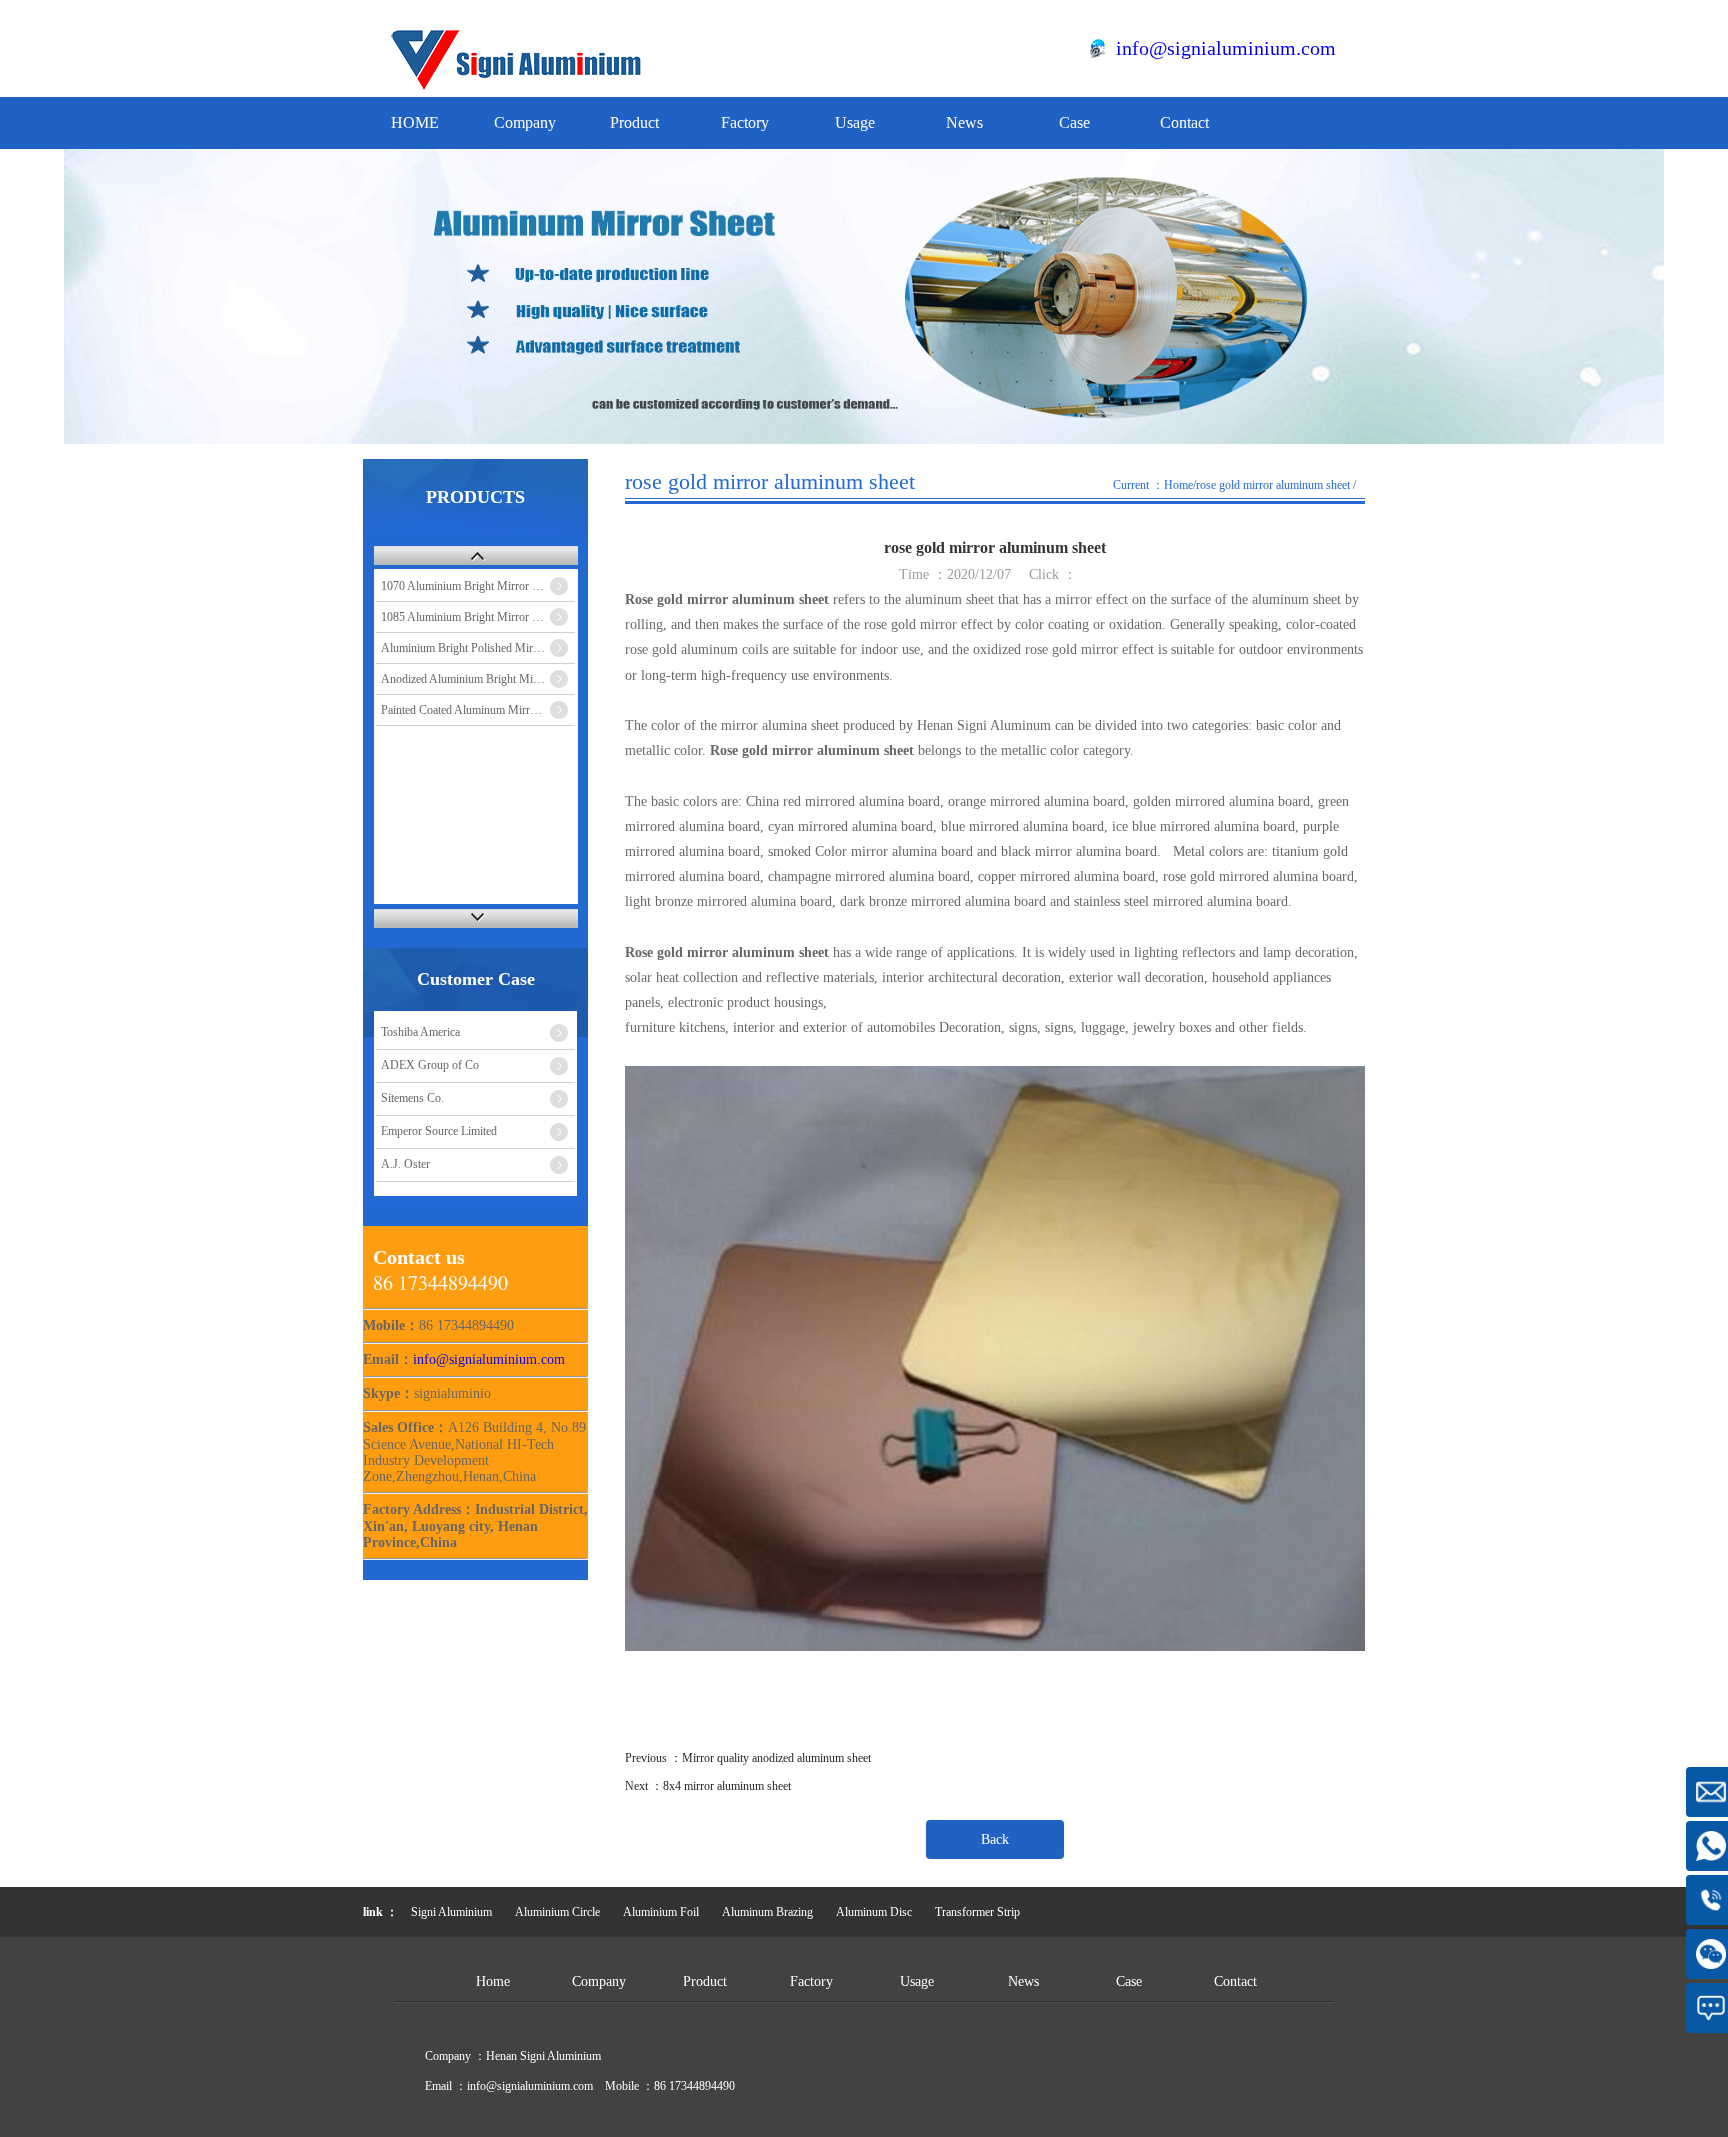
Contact (1184, 122)
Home (1178, 485)
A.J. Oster (405, 1164)
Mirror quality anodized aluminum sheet (776, 1758)
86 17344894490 (694, 2086)
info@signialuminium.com (1226, 48)
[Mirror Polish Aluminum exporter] (520, 85)
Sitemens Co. (412, 1098)
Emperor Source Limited (439, 1131)
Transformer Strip (977, 1912)
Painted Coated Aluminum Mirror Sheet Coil (478, 710)
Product (634, 122)
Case (1074, 122)
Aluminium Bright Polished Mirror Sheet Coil (478, 648)
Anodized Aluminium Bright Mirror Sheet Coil (478, 679)
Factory (745, 122)
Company (525, 122)
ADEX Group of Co (430, 1065)
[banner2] (864, 296)
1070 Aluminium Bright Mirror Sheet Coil (478, 586)
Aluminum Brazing (767, 1912)
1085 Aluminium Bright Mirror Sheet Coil (478, 617)
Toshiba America (420, 1032)
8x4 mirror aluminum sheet (727, 1786)
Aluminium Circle (557, 1912)
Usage (855, 122)
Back (995, 1839)
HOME (415, 122)
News (964, 122)
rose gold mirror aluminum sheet (1273, 485)
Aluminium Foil (661, 1912)
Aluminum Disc (874, 1912)
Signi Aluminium (451, 1912)
